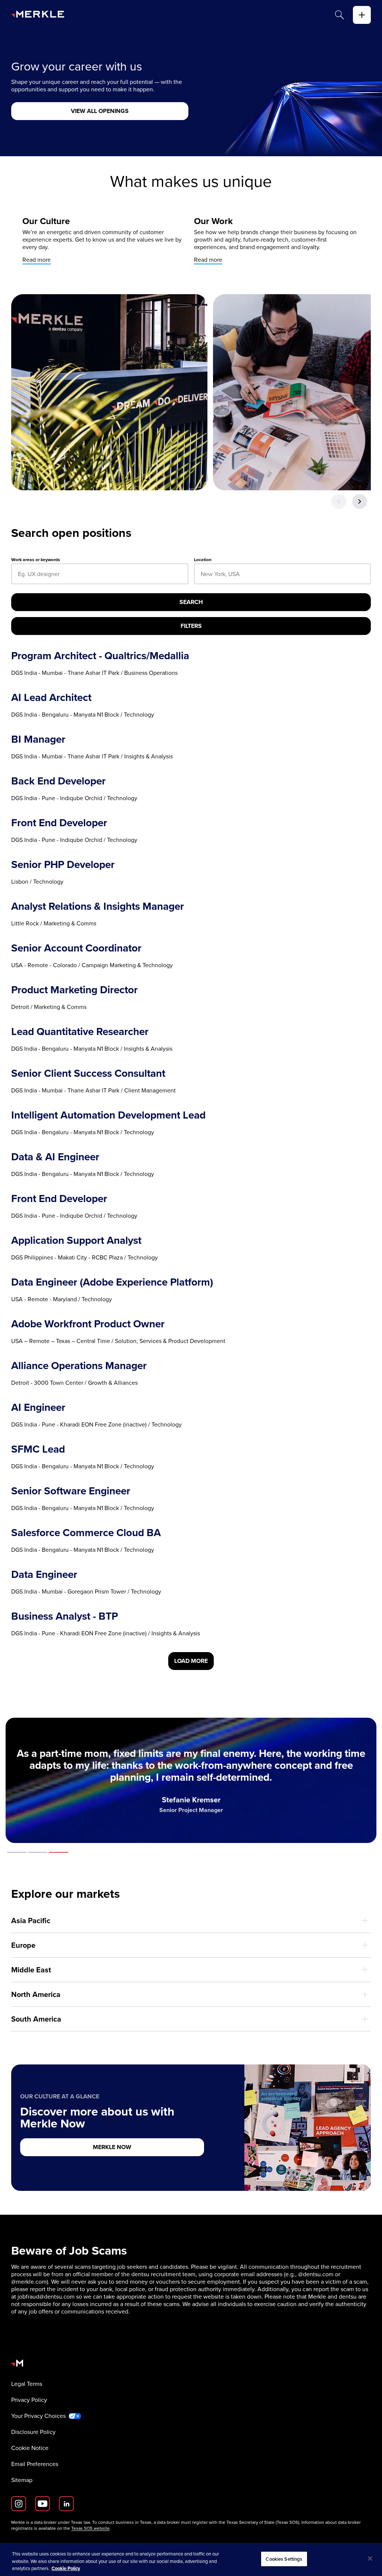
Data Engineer (44, 1575)
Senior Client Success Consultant (88, 1073)
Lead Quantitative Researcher (80, 1032)
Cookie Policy (66, 2568)
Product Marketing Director (74, 990)
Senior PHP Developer (63, 865)
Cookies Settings (284, 2559)
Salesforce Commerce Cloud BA (86, 1533)
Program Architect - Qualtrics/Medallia (100, 656)
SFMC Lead (38, 1449)
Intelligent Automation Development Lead (108, 1115)
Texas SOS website (90, 2528)
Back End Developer (58, 781)
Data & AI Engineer (55, 1157)
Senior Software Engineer (71, 1491)
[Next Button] (360, 501)
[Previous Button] (339, 501)
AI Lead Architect (51, 698)
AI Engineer (38, 1407)
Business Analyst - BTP (65, 1616)
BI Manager (38, 739)
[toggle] (362, 15)
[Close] (370, 2558)
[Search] (339, 15)
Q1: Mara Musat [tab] (17, 1852)
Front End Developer (59, 823)
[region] (191, 2559)
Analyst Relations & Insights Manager (98, 906)
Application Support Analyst (76, 1240)
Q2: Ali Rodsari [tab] (38, 1852)
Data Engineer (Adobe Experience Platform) (112, 1282)
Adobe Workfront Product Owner (88, 1324)
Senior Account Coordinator (76, 948)
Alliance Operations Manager (79, 1366)
